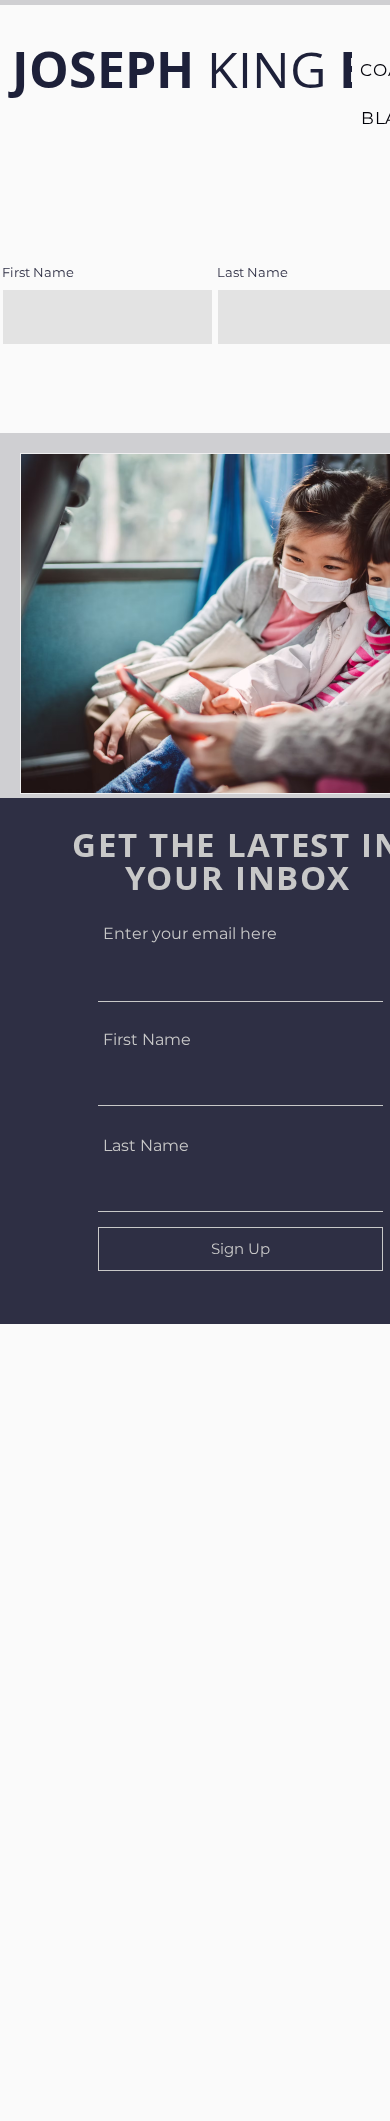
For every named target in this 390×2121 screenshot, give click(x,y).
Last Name (146, 1146)
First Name (147, 1040)
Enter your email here (190, 934)
